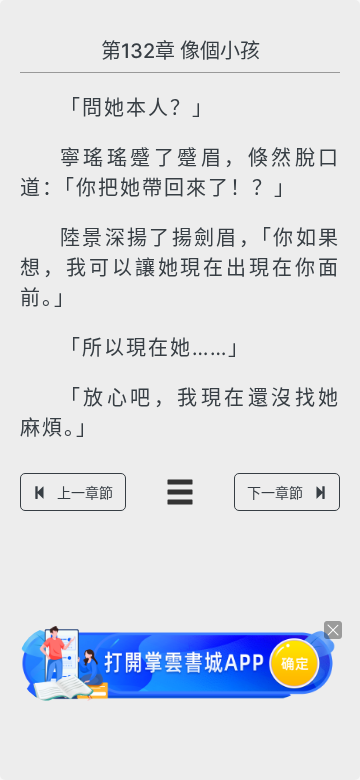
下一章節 (275, 492)
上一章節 (85, 492)
